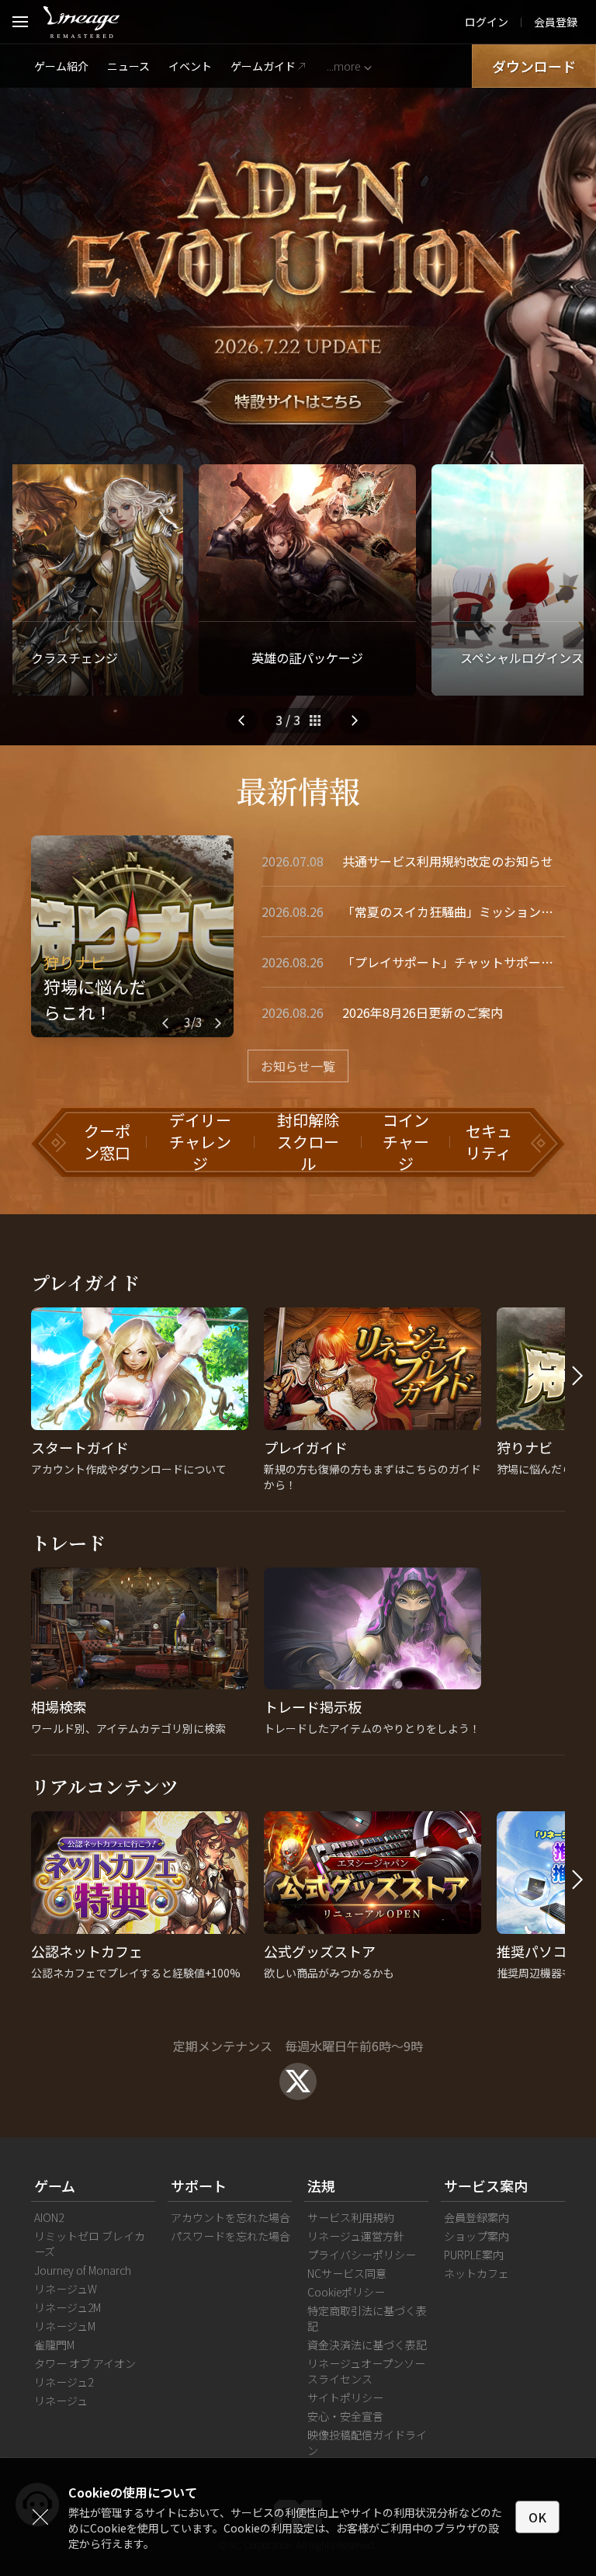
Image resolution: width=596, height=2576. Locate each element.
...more (343, 66)
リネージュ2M (68, 2307)
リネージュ (61, 2401)
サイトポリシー (345, 2397)
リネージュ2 (64, 2382)
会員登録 (556, 22)
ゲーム (55, 2185)
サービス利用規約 (351, 2217)
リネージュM (65, 2326)
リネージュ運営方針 (356, 2236)
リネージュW (66, 2289)
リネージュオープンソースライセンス (366, 2371)
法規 (321, 2185)
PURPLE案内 (474, 2255)
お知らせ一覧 (298, 1066)
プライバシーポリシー (362, 2255)
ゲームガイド (263, 66)
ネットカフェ (476, 2273)
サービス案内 (486, 2185)
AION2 (49, 2217)
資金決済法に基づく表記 (367, 2345)
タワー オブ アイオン (85, 2363)
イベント (190, 66)
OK (537, 2517)
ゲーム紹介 (61, 66)
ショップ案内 (476, 2236)
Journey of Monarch (83, 2270)
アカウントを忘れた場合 (230, 2217)
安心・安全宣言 (345, 2416)
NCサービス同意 (347, 2273)
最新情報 (298, 790)
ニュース (128, 66)
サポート (199, 2185)
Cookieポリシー (346, 2292)
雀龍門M (54, 2345)
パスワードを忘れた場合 (230, 2236)
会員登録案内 (476, 2217)
